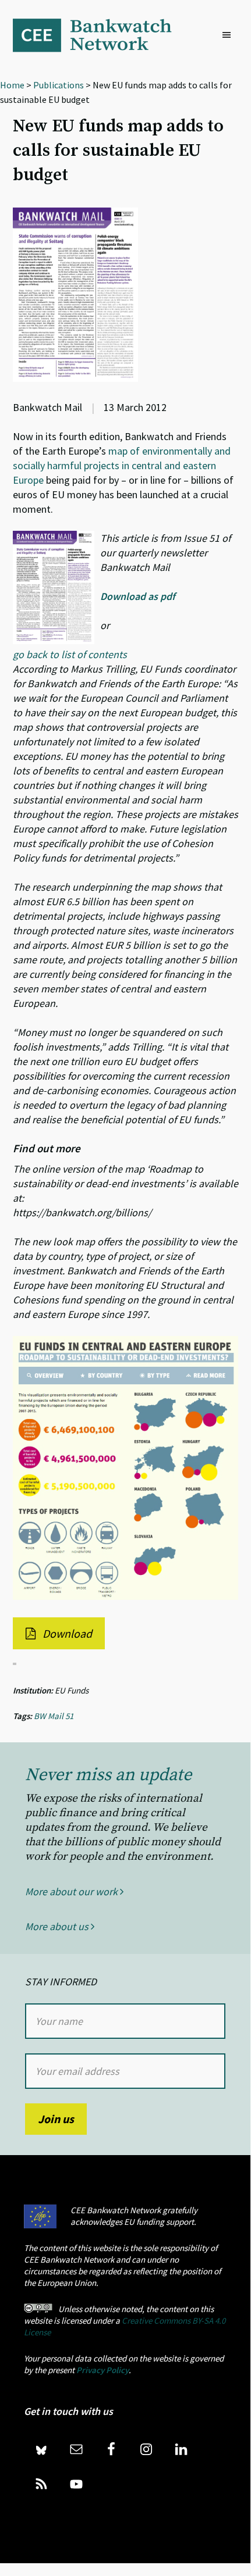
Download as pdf (138, 596)
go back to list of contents (70, 654)
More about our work (73, 1891)
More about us (58, 1926)
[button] (229, 35)
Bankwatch (100, 35)
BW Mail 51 (54, 1716)
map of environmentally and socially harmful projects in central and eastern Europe (122, 465)
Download (66, 1633)
